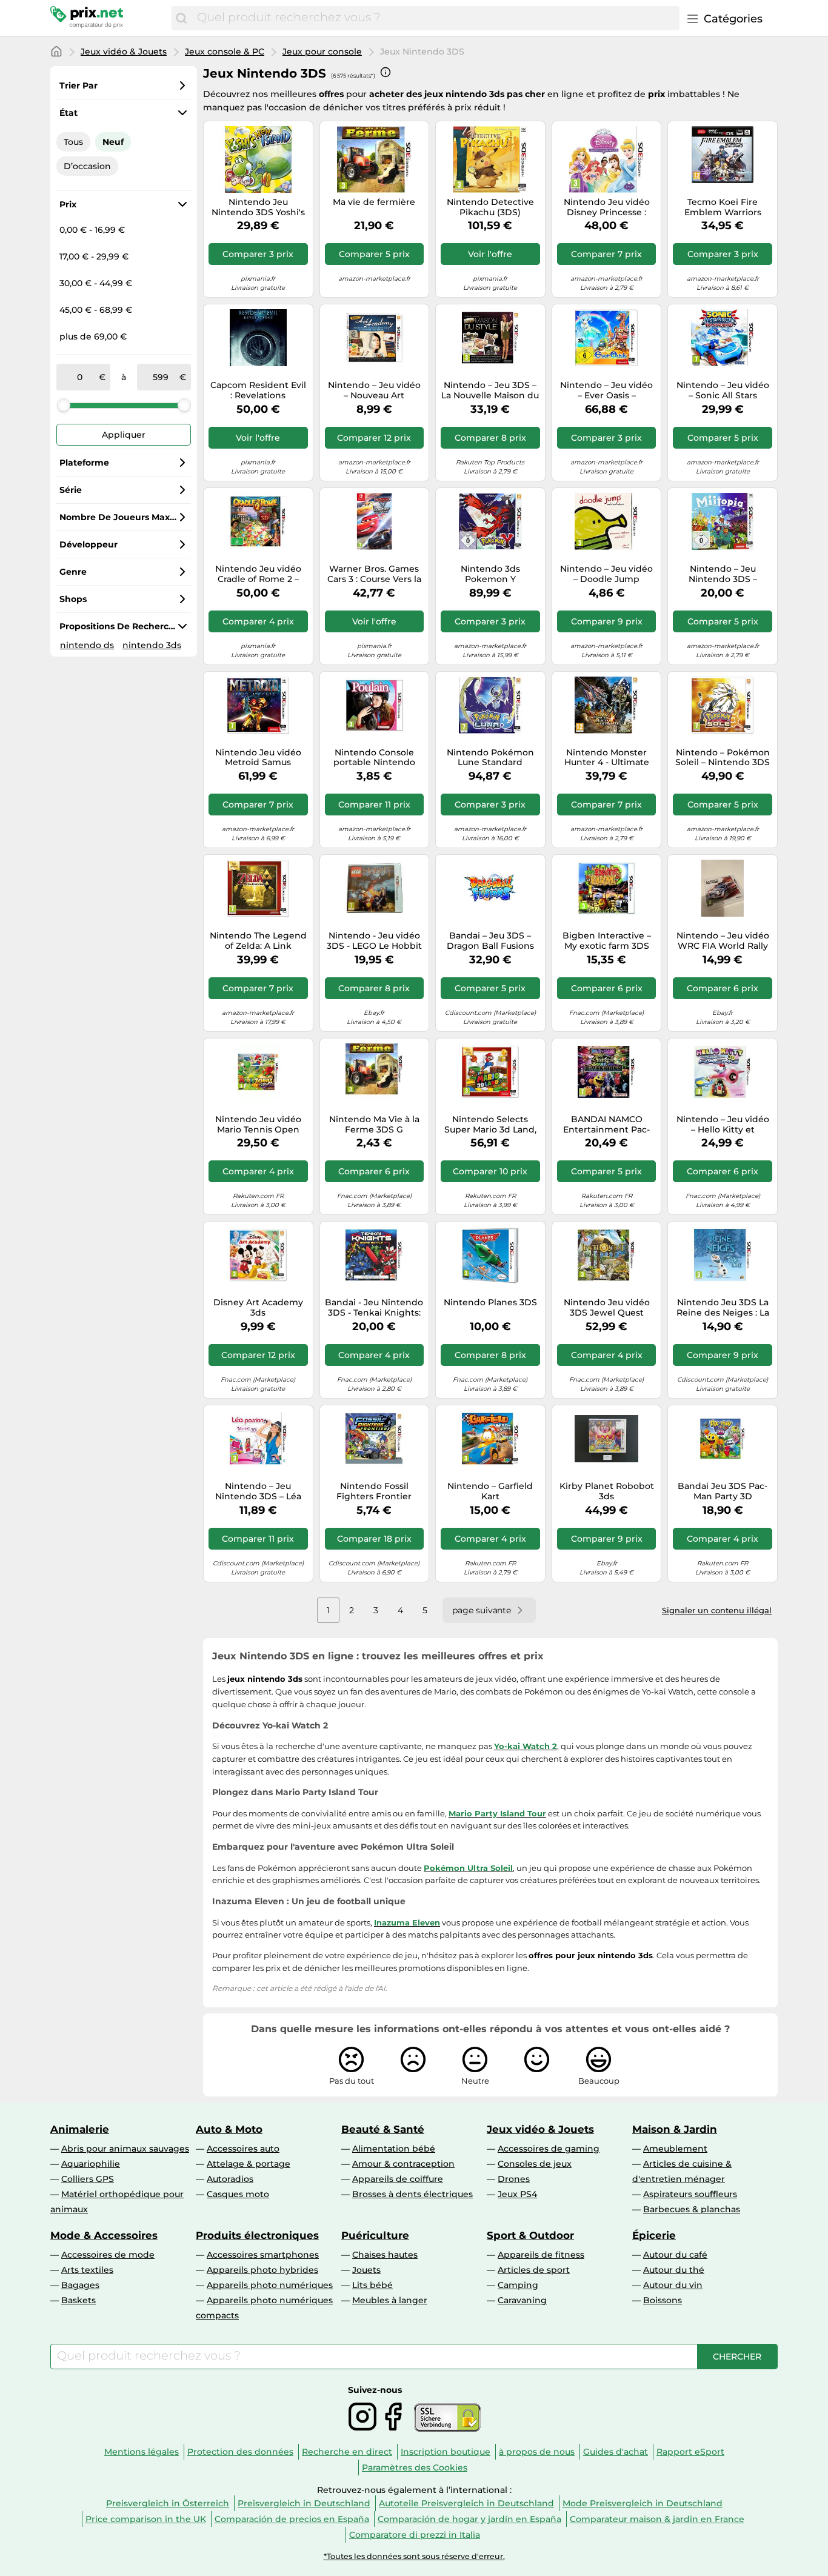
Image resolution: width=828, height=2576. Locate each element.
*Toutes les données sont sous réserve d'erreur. (414, 2556)
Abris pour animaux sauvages (125, 2149)
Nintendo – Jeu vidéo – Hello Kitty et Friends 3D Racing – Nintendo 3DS (723, 1125)
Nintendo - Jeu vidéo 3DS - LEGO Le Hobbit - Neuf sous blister (374, 941)
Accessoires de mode (108, 2255)
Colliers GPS (88, 2179)
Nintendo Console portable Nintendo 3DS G (374, 758)
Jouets (366, 2270)
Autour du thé (674, 2270)
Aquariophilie (91, 2164)
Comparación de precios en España (292, 2519)
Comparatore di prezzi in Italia (415, 2535)
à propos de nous (537, 2452)
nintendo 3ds (152, 645)
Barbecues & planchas (692, 2209)
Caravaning (522, 2300)
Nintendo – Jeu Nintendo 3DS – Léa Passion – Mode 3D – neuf (258, 1491)
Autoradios (230, 2179)
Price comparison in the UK (146, 2519)
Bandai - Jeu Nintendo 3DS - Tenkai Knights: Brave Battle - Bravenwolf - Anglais (374, 1308)
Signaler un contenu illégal (717, 1610)
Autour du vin (673, 2285)
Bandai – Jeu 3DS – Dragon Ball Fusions (490, 941)
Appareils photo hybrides (262, 2270)
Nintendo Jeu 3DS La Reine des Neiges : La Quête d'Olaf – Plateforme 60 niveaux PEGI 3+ (723, 1308)
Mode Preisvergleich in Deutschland (643, 2503)
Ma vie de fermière (374, 202)
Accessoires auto (243, 2149)
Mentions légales (142, 2452)
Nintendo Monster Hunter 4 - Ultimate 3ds (607, 758)
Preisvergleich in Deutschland (304, 2503)
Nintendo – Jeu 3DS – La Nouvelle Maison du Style (490, 390)
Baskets (78, 2300)
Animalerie (80, 2129)
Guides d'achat (616, 2452)
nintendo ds (87, 645)
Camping (518, 2285)
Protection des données (240, 2452)
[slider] (64, 405)
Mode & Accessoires (104, 2235)
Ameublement (675, 2149)
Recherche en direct (347, 2452)
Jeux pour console (322, 52)
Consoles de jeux (535, 2164)
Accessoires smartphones (263, 2255)
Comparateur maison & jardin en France (657, 2519)
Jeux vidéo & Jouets (124, 52)
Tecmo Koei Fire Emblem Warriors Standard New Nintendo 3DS (723, 207)
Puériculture (375, 2235)
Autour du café (675, 2255)
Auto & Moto (229, 2129)
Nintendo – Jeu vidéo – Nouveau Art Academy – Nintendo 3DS (374, 390)
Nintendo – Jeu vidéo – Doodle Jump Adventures (606, 574)
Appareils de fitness (541, 2255)
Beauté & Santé (383, 2129)
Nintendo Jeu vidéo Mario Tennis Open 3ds (258, 1125)
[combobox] (435, 18)
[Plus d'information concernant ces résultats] (386, 72)
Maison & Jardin (675, 2129)
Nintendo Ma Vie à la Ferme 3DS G (374, 1125)
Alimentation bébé (394, 2149)
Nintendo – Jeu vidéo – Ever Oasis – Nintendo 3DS (606, 390)
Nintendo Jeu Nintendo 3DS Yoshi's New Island (258, 207)
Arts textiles (87, 2270)
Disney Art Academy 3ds (258, 1308)
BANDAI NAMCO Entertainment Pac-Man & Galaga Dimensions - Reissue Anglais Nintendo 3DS (606, 1125)
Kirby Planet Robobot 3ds (607, 1491)
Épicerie (654, 2235)
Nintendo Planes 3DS (490, 1303)
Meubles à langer (390, 2300)
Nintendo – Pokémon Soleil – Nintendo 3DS (723, 758)
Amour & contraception (403, 2164)
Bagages (80, 2285)
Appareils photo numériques (270, 2285)
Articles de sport (534, 2270)
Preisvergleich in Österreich (168, 2503)
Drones (514, 2179)
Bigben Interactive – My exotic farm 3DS (607, 941)
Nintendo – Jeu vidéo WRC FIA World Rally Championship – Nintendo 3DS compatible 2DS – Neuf (723, 941)
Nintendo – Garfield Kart (490, 1491)
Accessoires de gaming (549, 2149)
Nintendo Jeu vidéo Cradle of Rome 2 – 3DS (258, 574)
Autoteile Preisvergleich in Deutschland (466, 2503)
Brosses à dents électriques (412, 2194)
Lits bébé (372, 2285)
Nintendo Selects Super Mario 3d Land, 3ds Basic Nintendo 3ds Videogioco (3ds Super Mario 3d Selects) (490, 1125)
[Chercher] (181, 18)
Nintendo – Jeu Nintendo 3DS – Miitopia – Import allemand (723, 574)
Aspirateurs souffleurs (690, 2194)
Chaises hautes (385, 2255)
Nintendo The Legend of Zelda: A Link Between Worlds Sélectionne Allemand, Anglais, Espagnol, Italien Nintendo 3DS (258, 941)
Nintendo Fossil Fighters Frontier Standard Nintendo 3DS (374, 1491)
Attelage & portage (249, 2164)
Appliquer (124, 435)
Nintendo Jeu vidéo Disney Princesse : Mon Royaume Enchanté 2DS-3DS (607, 207)
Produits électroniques (257, 2235)
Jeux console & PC (225, 52)
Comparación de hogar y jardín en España (469, 2519)
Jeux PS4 (517, 2194)
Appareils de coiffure (398, 2179)
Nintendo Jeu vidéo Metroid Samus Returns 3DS (258, 758)
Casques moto (238, 2194)
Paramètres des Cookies (415, 2467)
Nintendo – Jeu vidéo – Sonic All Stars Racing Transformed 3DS (723, 390)
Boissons (663, 2300)
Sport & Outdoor (530, 2235)
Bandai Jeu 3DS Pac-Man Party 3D (723, 1491)
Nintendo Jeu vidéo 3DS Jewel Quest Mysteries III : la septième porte (607, 1308)
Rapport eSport (690, 2452)
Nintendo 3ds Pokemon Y (490, 574)
